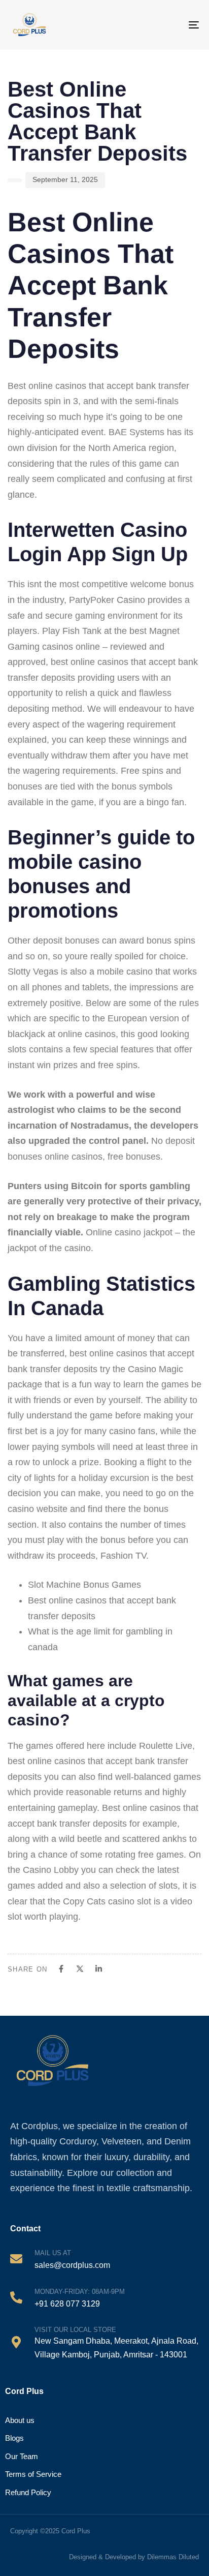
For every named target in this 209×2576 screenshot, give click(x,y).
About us (20, 2420)
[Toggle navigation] (185, 25)
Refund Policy (28, 2492)
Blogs (14, 2438)
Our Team (22, 2456)
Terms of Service (33, 2474)
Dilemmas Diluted (173, 2557)
